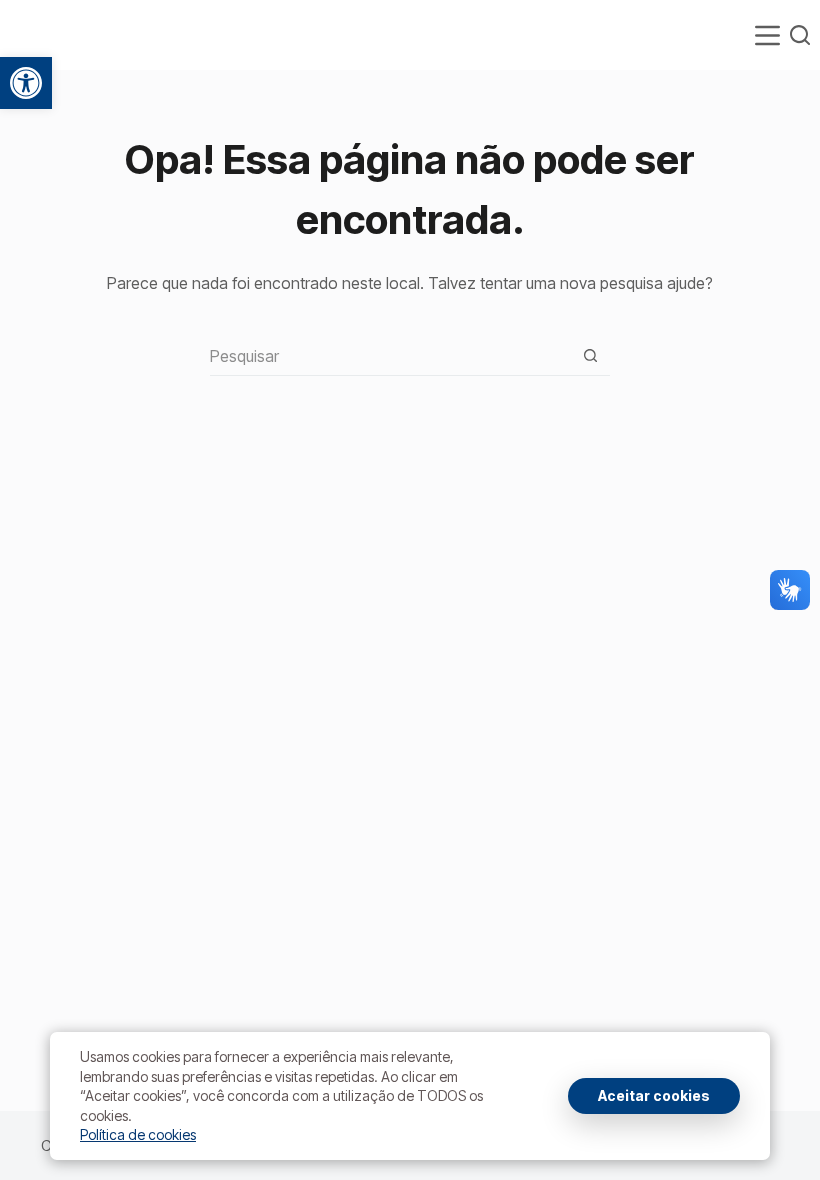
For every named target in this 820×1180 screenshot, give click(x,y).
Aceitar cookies (654, 1095)
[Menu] (767, 35)
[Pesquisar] (800, 35)
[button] (26, 83)
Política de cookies (138, 1134)
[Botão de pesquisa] (590, 355)
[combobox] (390, 356)
